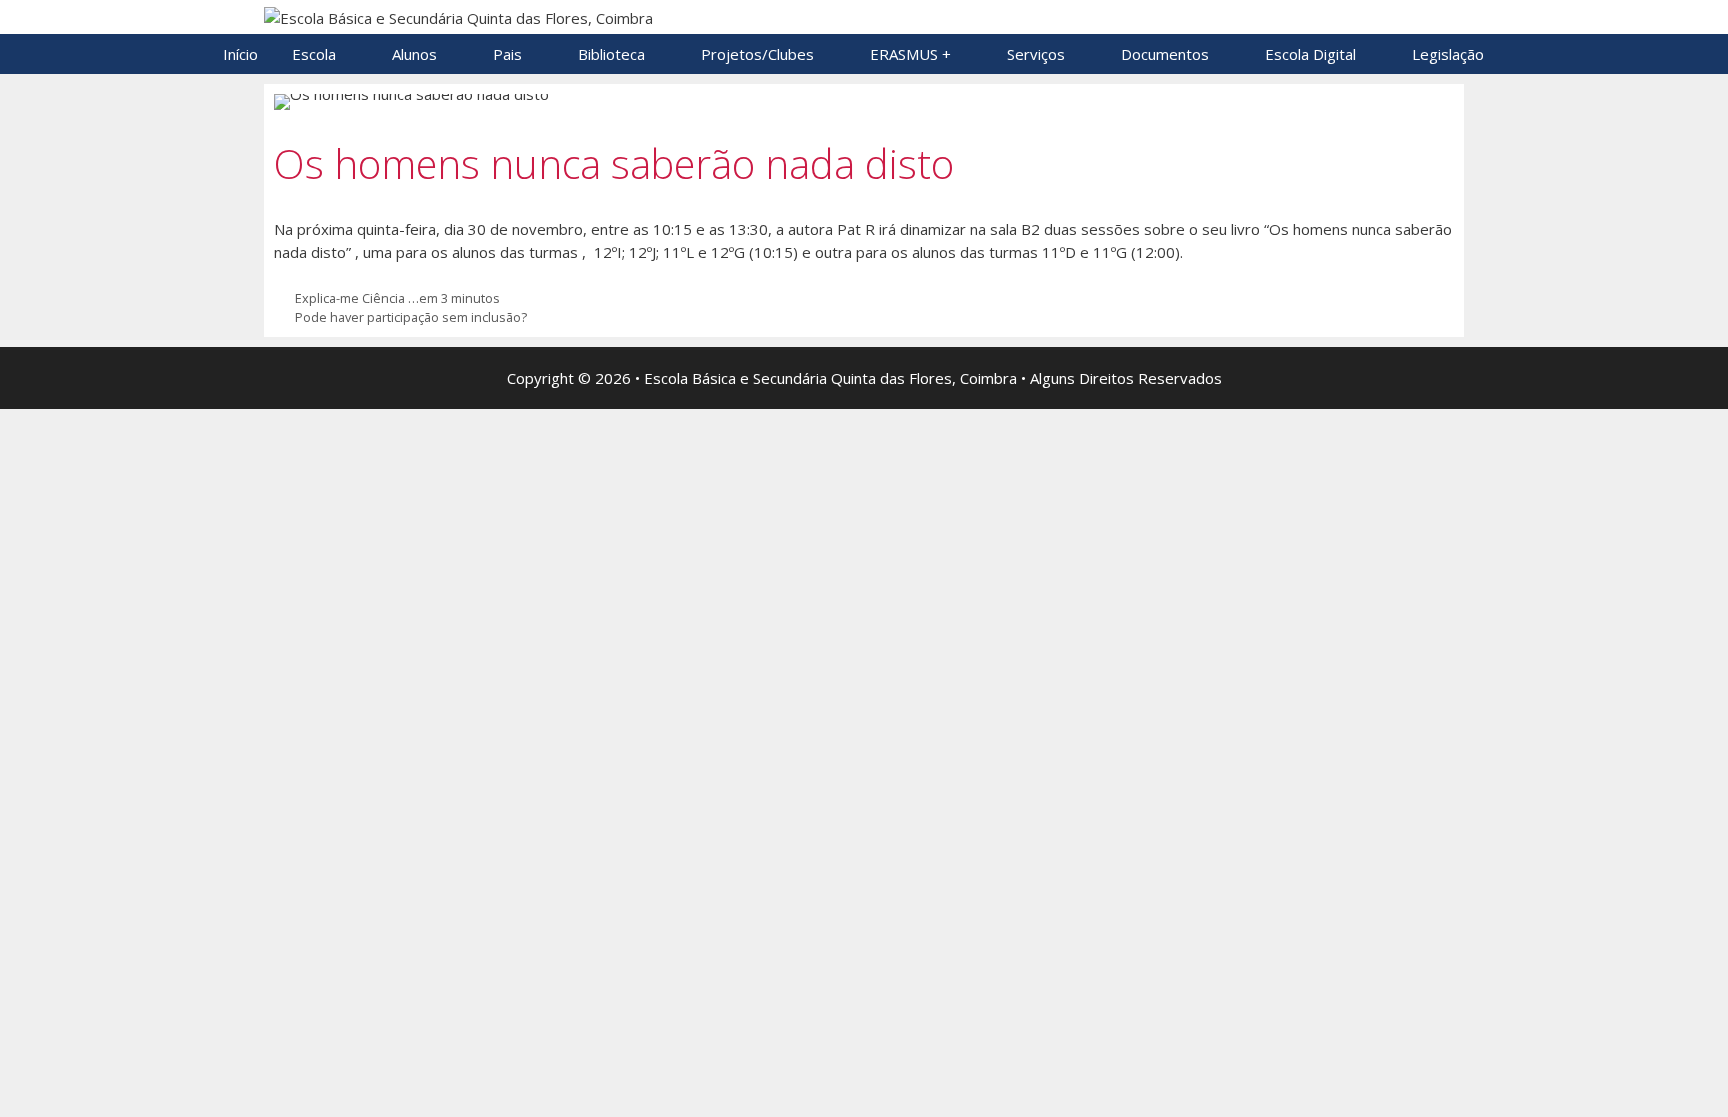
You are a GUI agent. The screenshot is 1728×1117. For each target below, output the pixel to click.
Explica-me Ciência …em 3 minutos (397, 298)
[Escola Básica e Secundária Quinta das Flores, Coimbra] (458, 16)
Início (240, 54)
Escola (314, 54)
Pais (507, 54)
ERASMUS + (910, 54)
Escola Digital (1310, 54)
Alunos (414, 54)
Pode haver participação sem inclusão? (411, 317)
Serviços (1036, 54)
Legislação (1448, 54)
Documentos (1165, 54)
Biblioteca (611, 54)
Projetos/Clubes (757, 54)
